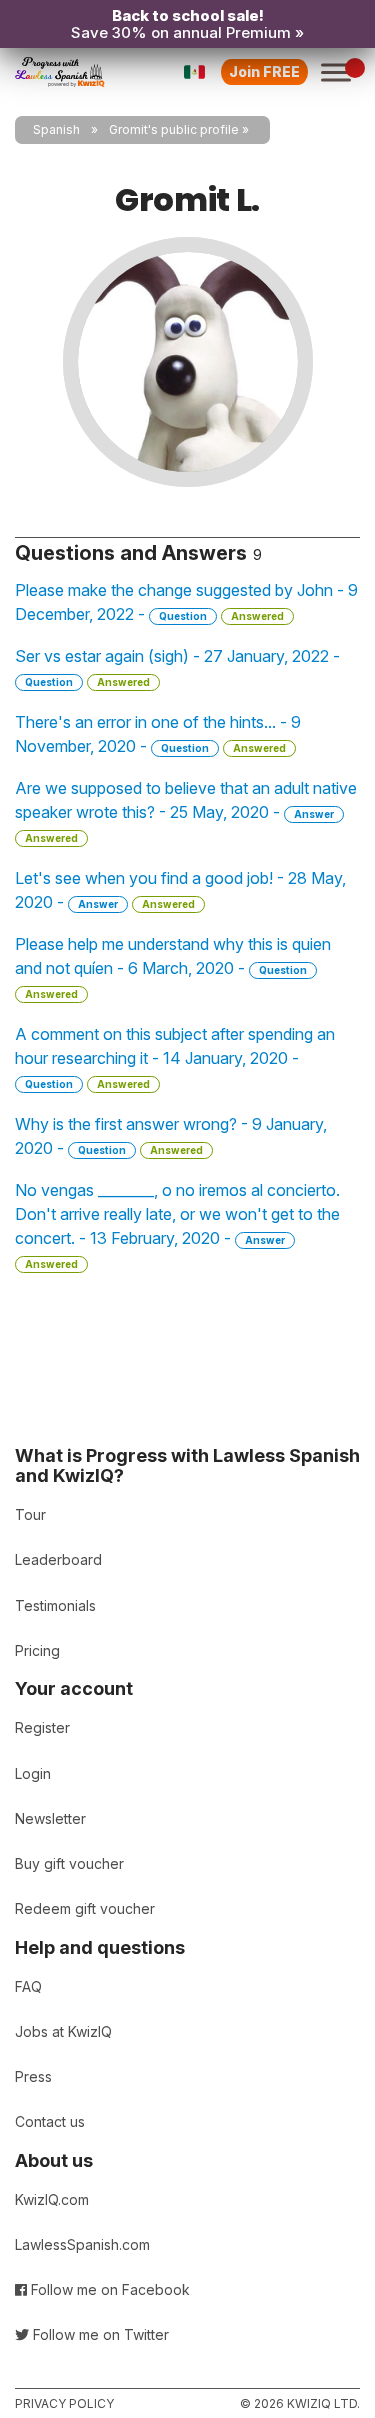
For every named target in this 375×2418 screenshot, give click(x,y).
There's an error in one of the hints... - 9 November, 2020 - (158, 734)
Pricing (37, 1650)
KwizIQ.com (52, 2199)
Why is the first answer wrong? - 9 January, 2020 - (171, 1136)
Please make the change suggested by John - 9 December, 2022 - (186, 602)
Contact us (50, 2121)
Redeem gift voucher (85, 1908)
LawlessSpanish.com (82, 2244)
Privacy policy (64, 2403)
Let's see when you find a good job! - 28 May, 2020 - (180, 890)
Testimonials (55, 1605)
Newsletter (50, 1818)
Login (33, 1773)
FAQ (28, 1986)
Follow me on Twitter (99, 2334)
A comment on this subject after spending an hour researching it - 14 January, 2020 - (175, 1057)
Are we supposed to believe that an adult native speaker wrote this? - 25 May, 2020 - (186, 811)
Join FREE (264, 71)
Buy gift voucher (69, 1863)
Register (42, 1727)
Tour (30, 1514)
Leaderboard (58, 1559)
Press (33, 2076)
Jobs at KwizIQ (63, 2031)
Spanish (56, 129)
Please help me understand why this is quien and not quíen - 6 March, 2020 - (173, 967)
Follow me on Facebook (108, 2289)
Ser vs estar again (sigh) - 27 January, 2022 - (177, 667)
